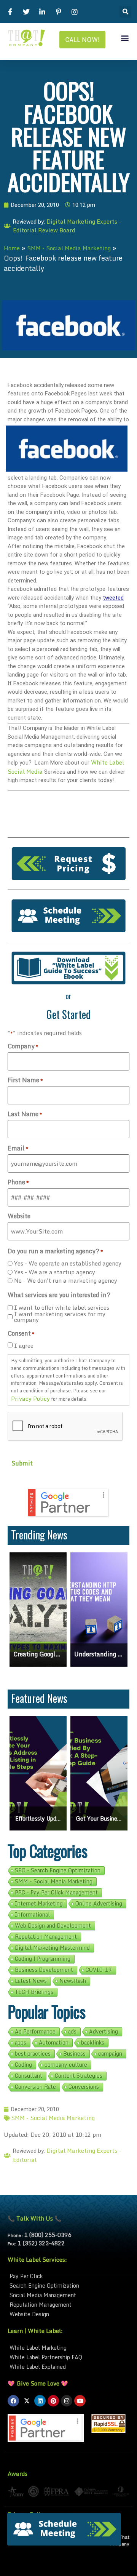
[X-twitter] (27, 2401)
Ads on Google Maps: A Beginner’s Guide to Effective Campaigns (99, 1818)
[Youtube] (80, 2401)
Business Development (44, 1970)
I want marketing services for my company (60, 1317)
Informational (32, 1915)
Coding (23, 2065)
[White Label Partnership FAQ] (68, 2357)
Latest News (31, 1981)
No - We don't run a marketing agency (66, 1281)
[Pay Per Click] (68, 2276)
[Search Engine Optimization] (68, 2286)
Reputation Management (46, 1937)
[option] (38, 1610)
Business (74, 2054)
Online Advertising (99, 1904)
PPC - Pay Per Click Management (56, 1893)
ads (72, 2032)
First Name (25, 1080)
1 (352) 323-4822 (41, 2243)
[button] (125, 12)
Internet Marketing (39, 1904)
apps (21, 2043)
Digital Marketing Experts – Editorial (67, 2155)
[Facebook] (13, 2401)
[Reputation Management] (68, 2305)
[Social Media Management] (68, 2295)
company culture (66, 2065)
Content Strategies (79, 2076)
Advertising (104, 2032)
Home (12, 248)
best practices (33, 2054)
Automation (54, 2043)
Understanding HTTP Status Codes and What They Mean (38, 1654)
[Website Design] (68, 2314)
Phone (18, 1182)
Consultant (29, 2076)
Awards (18, 2474)
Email (18, 1148)
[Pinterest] (53, 2401)
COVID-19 (99, 1970)
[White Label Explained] (68, 2367)
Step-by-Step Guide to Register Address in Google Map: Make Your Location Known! (99, 1654)
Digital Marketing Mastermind (52, 1948)
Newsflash (73, 1981)
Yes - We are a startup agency (55, 1272)
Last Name (25, 1114)
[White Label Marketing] (68, 2348)
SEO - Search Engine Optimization (58, 1870)
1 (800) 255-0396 (48, 2235)
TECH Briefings (34, 1992)
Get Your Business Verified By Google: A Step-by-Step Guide (38, 1818)
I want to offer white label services (62, 1308)
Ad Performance (35, 2032)
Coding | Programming (43, 1959)
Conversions (84, 2087)
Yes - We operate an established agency (68, 1263)
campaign (110, 2054)
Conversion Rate (35, 2087)
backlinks (93, 2043)
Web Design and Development (53, 1926)
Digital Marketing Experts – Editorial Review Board (67, 226)
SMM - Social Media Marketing (69, 248)
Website (19, 1216)
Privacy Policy (30, 1398)
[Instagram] (67, 2401)
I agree (24, 1346)
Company (23, 1046)
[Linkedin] (40, 2401)
